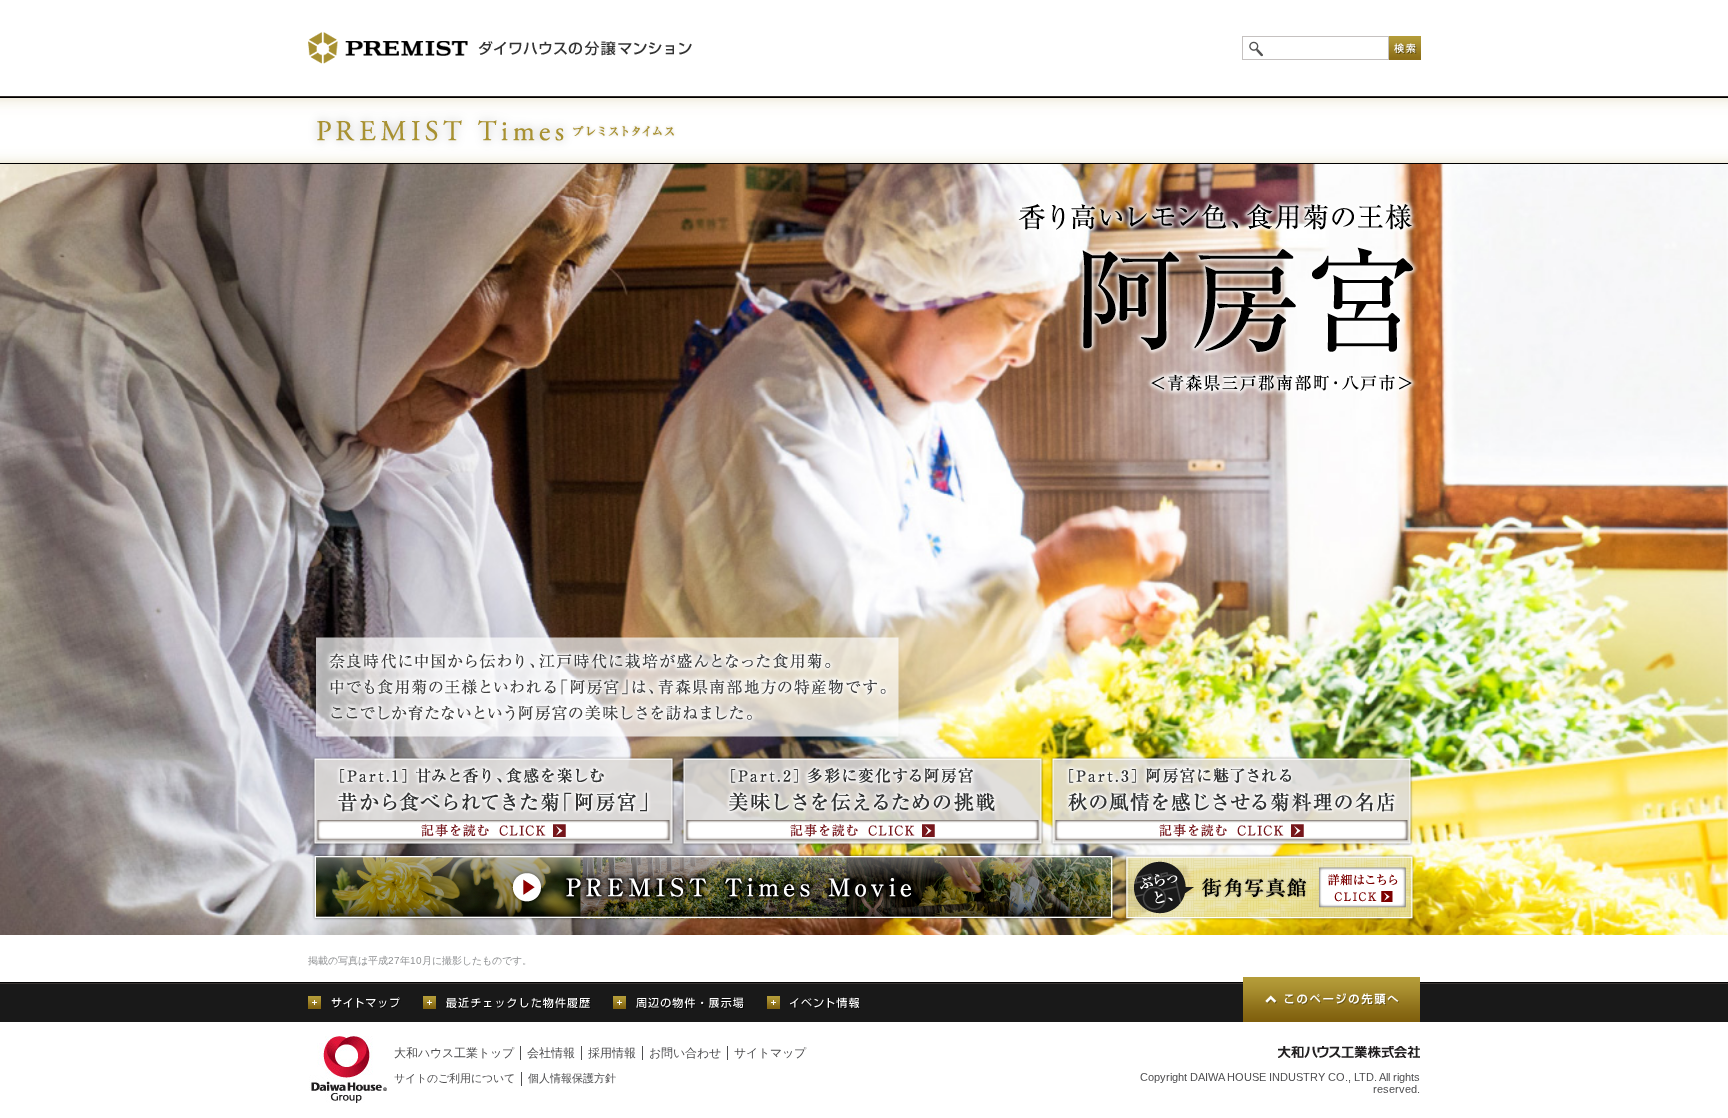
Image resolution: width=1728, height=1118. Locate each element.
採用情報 (612, 1053)
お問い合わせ (685, 1053)
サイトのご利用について (454, 1078)
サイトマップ (770, 1053)
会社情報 (551, 1053)
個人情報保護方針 (572, 1078)
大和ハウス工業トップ (454, 1053)
